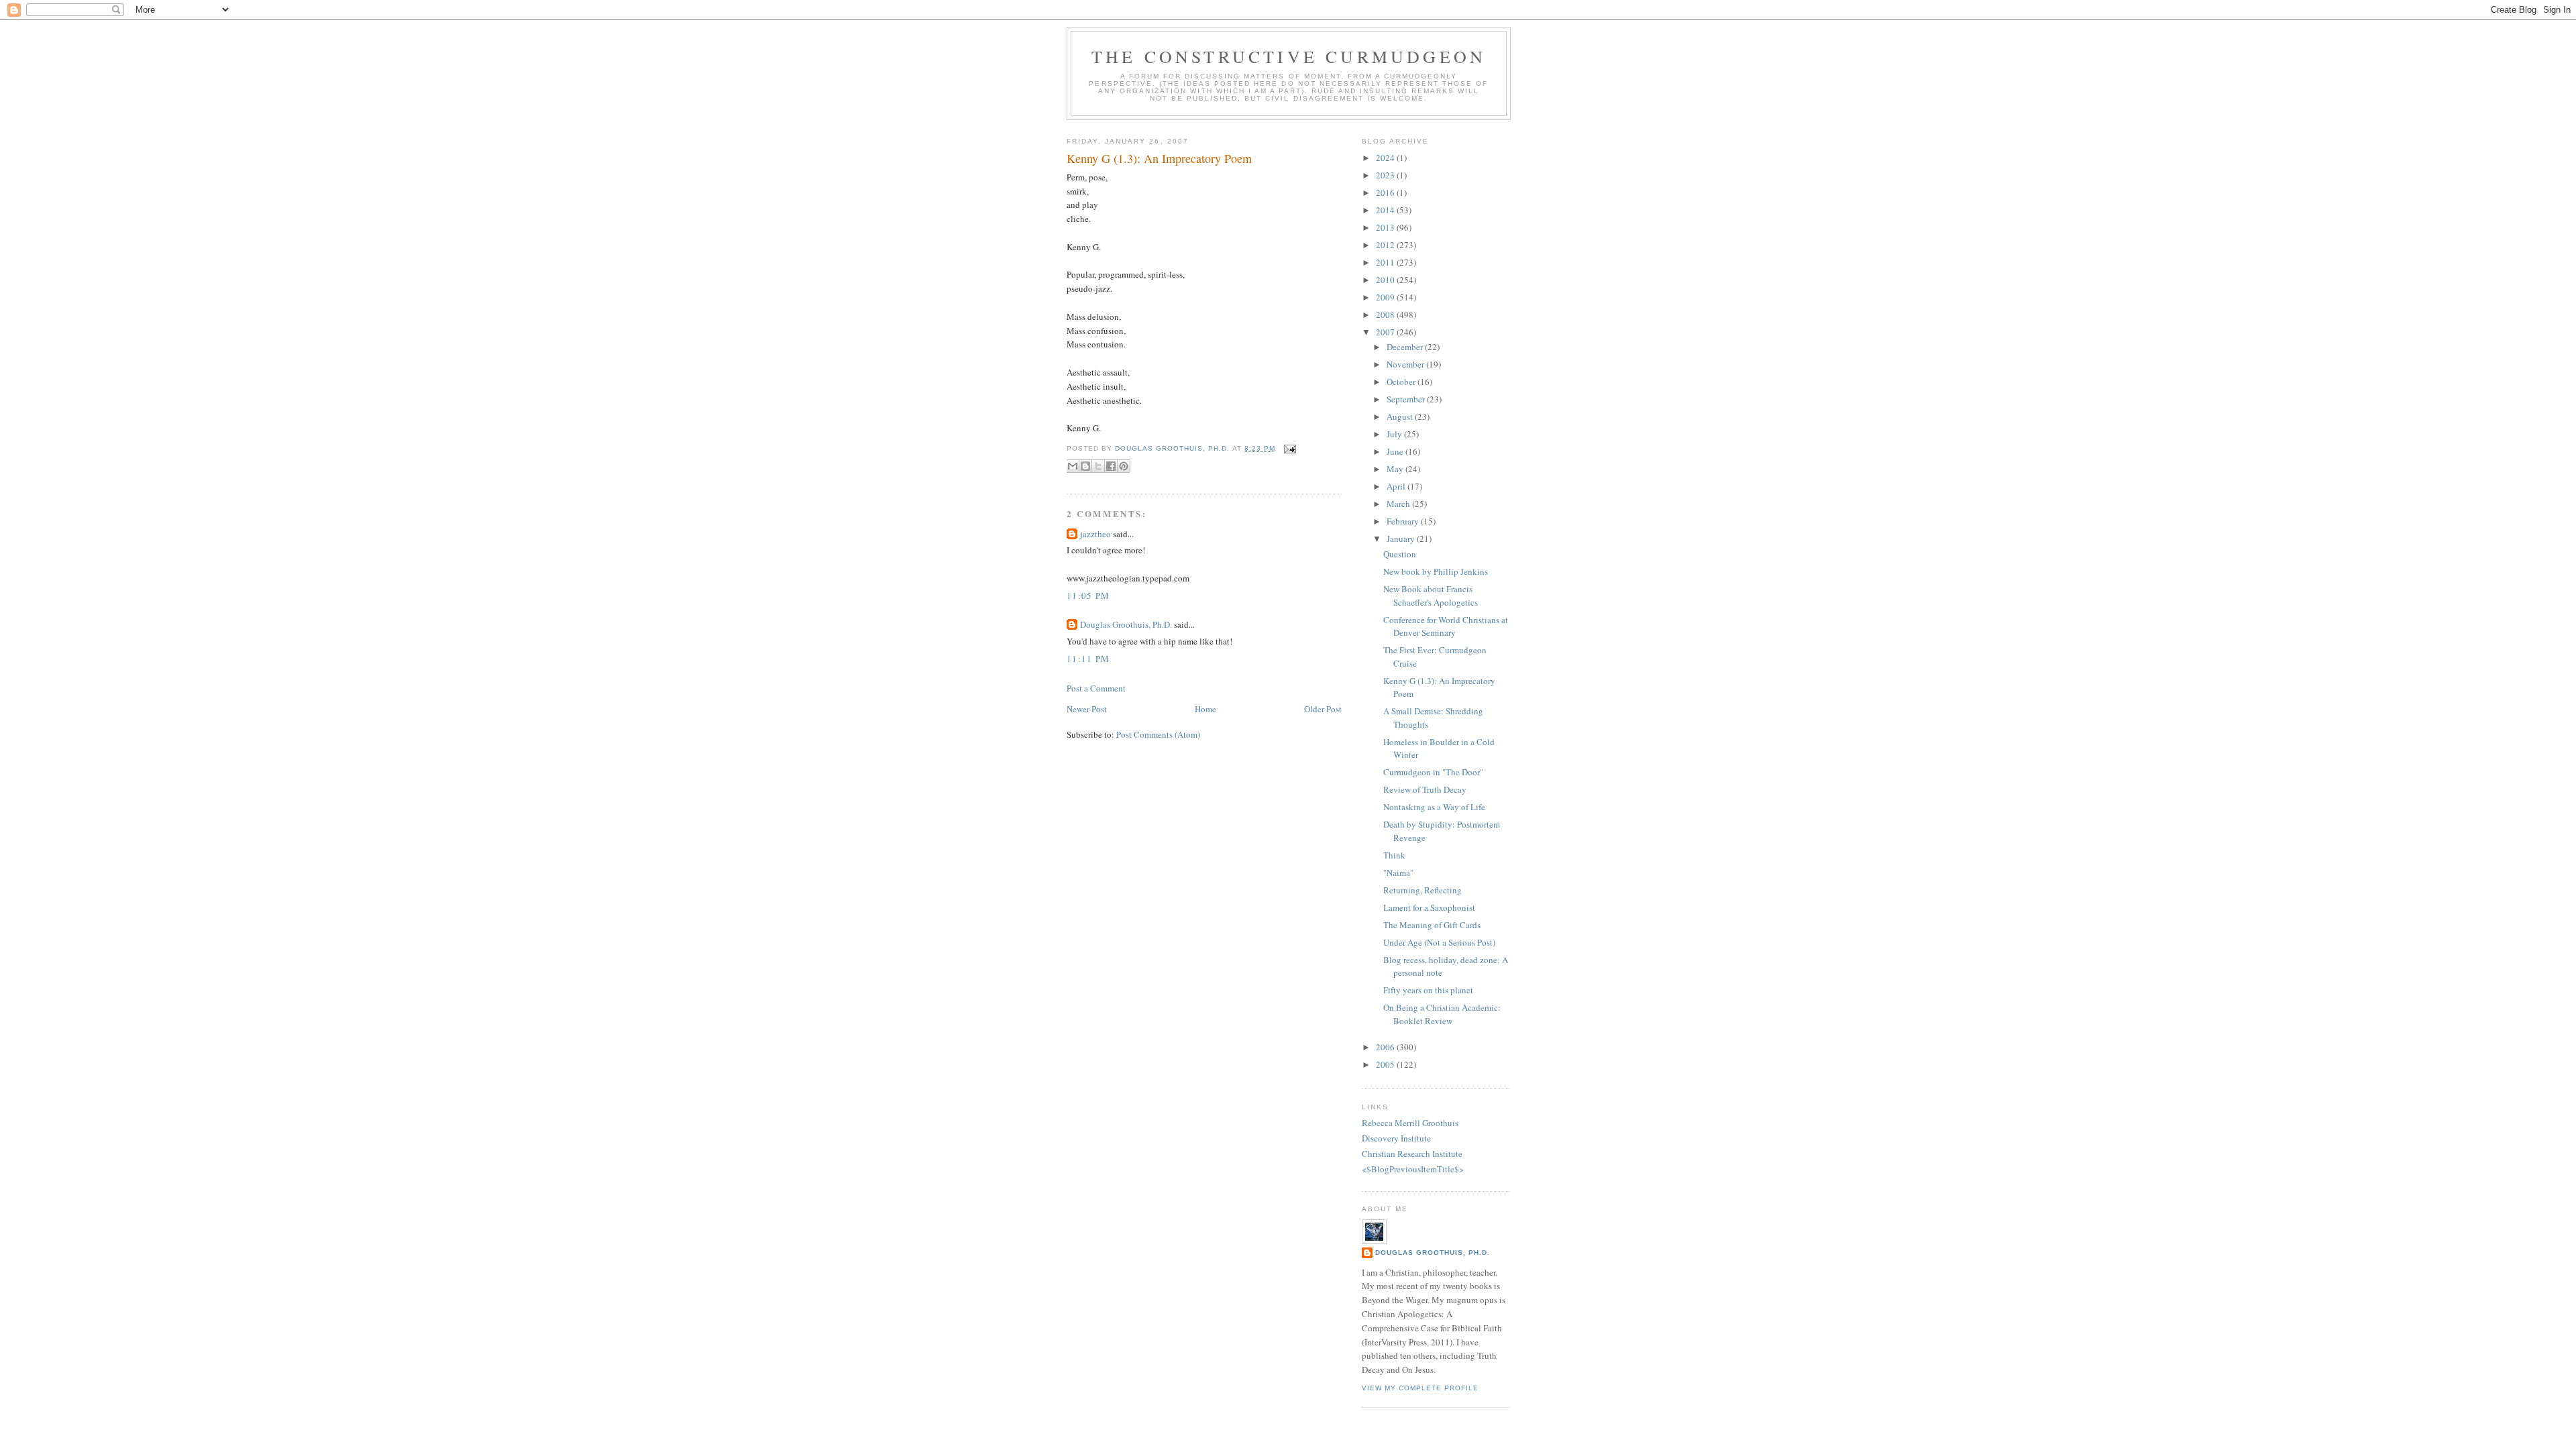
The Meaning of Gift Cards (1432, 925)
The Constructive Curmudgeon (1289, 56)
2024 (1386, 158)
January (1402, 539)
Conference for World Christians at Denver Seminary (1446, 626)
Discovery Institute (1396, 1138)
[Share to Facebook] (1111, 466)
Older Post (1323, 709)
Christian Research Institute (1412, 1154)
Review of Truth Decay (1425, 789)
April (1397, 486)
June (1396, 451)
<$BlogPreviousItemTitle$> (1413, 1169)
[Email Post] (1288, 448)
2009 (1386, 297)
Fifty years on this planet (1428, 990)
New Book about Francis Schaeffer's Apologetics (1431, 596)
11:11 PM (1088, 659)
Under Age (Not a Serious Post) (1439, 942)
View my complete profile (1420, 1388)
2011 (1386, 262)
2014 (1386, 210)
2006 (1386, 1047)
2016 (1386, 192)
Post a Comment (1096, 688)
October (1402, 382)
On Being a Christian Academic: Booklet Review (1442, 1014)
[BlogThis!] (1085, 466)
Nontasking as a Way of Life (1434, 807)
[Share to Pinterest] (1124, 466)
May (1396, 469)
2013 (1386, 227)
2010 (1386, 280)
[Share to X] (1098, 466)
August (1401, 416)
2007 (1386, 332)
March (1399, 504)
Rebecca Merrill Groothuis (1410, 1123)
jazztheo (1095, 534)
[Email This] (1073, 466)
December (1406, 347)
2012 (1386, 245)
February (1404, 521)
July (1395, 434)
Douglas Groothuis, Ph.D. (1126, 624)
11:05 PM (1088, 596)
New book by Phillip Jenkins (1436, 571)
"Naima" (1398, 873)
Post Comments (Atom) (1158, 734)
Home (1205, 709)
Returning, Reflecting (1423, 890)
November (1406, 364)
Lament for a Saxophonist (1429, 907)
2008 (1386, 315)
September (1407, 399)
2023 (1386, 175)
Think (1394, 855)
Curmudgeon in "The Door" (1433, 772)
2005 (1386, 1064)
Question (1400, 554)
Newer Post (1087, 709)
